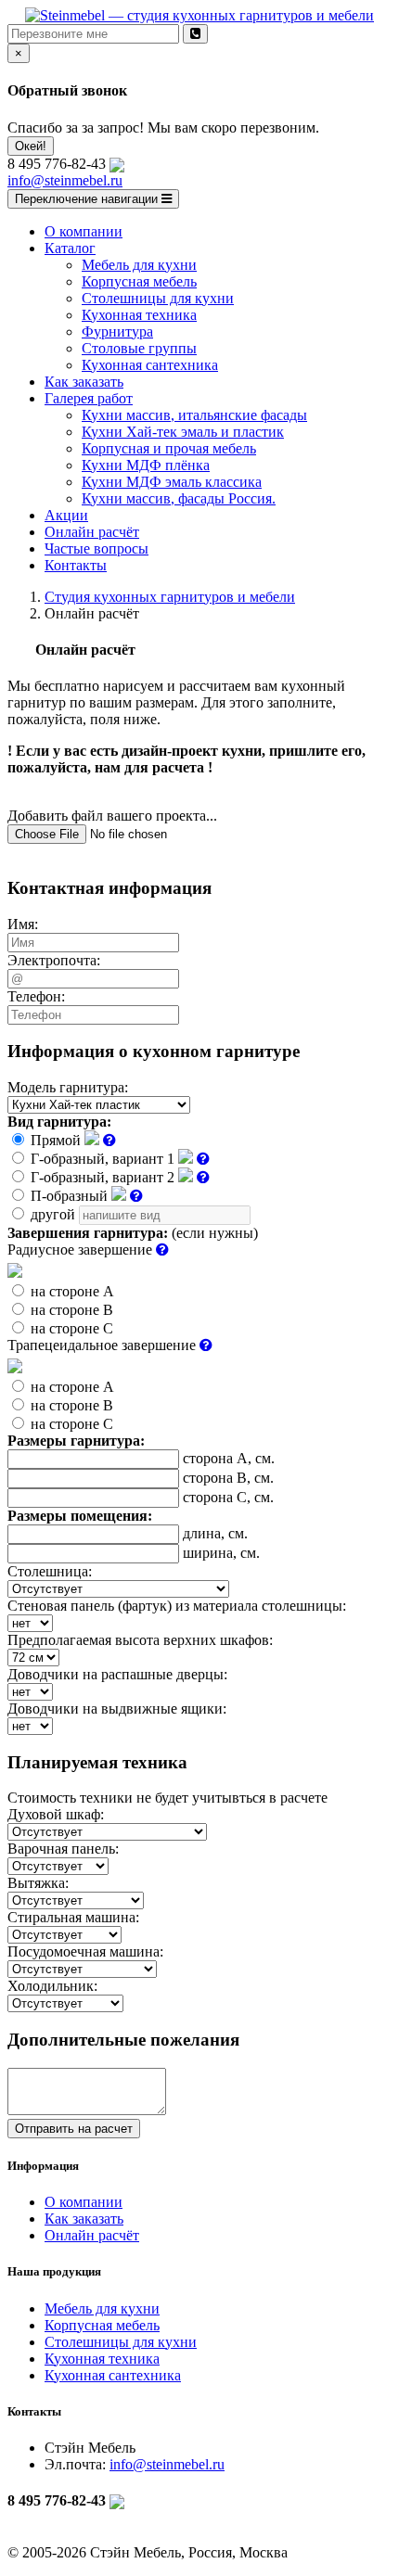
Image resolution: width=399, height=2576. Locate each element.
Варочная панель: (63, 1849)
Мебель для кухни (102, 2308)
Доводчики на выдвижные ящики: (117, 1709)
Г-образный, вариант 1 (103, 1159)
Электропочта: (54, 960)
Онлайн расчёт (92, 2235)
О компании (84, 2202)
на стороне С (70, 1328)
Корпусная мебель (102, 2325)
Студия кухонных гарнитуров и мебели (170, 597)
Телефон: (36, 996)
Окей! (31, 146)
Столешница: (50, 1571)
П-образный (69, 1196)
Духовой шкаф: (56, 1814)
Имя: (23, 924)
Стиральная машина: (73, 1917)
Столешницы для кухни (121, 2342)
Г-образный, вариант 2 (103, 1177)
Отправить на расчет (74, 2129)
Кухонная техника (102, 2359)
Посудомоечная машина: (85, 1951)
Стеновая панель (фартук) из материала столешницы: (177, 1606)
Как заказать (84, 2219)
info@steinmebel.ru (65, 180)
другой (53, 1214)
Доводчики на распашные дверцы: (117, 1674)
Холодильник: (52, 1986)
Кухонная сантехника (113, 2375)
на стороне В (70, 1310)
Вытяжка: (38, 1883)
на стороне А (71, 1291)
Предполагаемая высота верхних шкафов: (140, 1640)
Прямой (56, 1140)
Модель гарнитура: (68, 1087)
